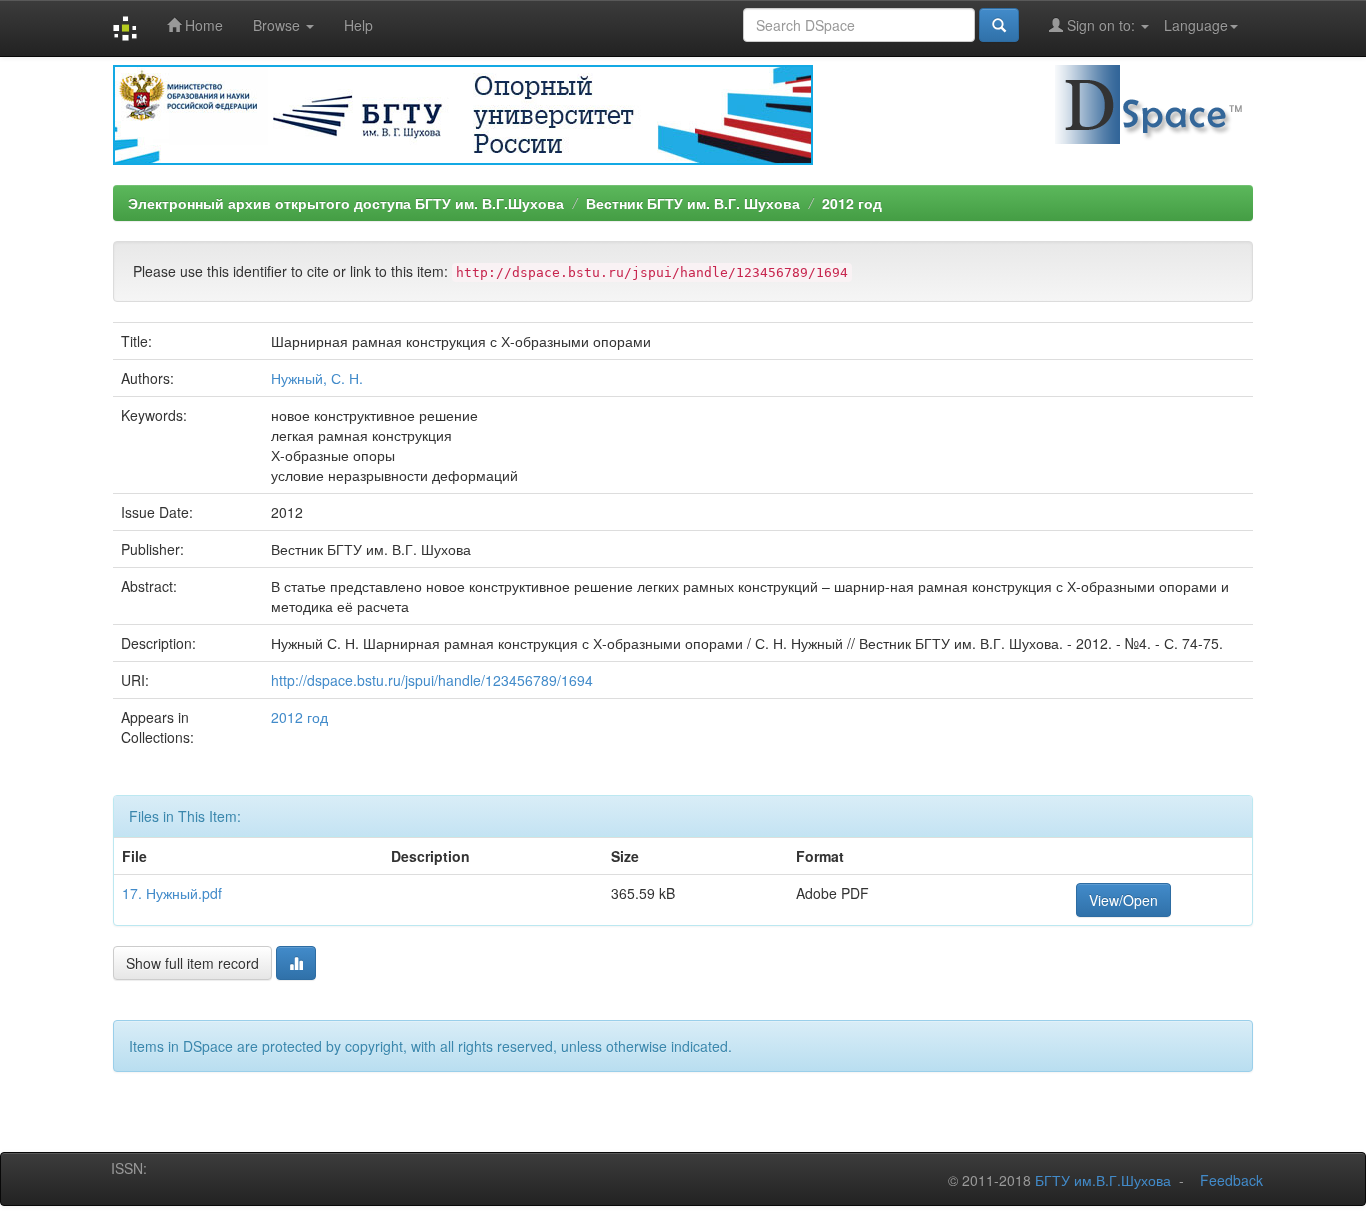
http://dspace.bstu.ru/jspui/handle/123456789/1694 (432, 680)
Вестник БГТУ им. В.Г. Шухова (693, 203)
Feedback (1231, 1180)
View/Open (1123, 900)
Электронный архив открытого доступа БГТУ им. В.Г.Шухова (346, 203)
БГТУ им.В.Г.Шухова (1103, 1180)
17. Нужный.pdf (172, 893)
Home (202, 25)
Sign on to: (1101, 25)
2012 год (852, 203)
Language (1196, 25)
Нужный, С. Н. (317, 378)
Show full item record (192, 963)
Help (358, 25)
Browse (278, 25)
